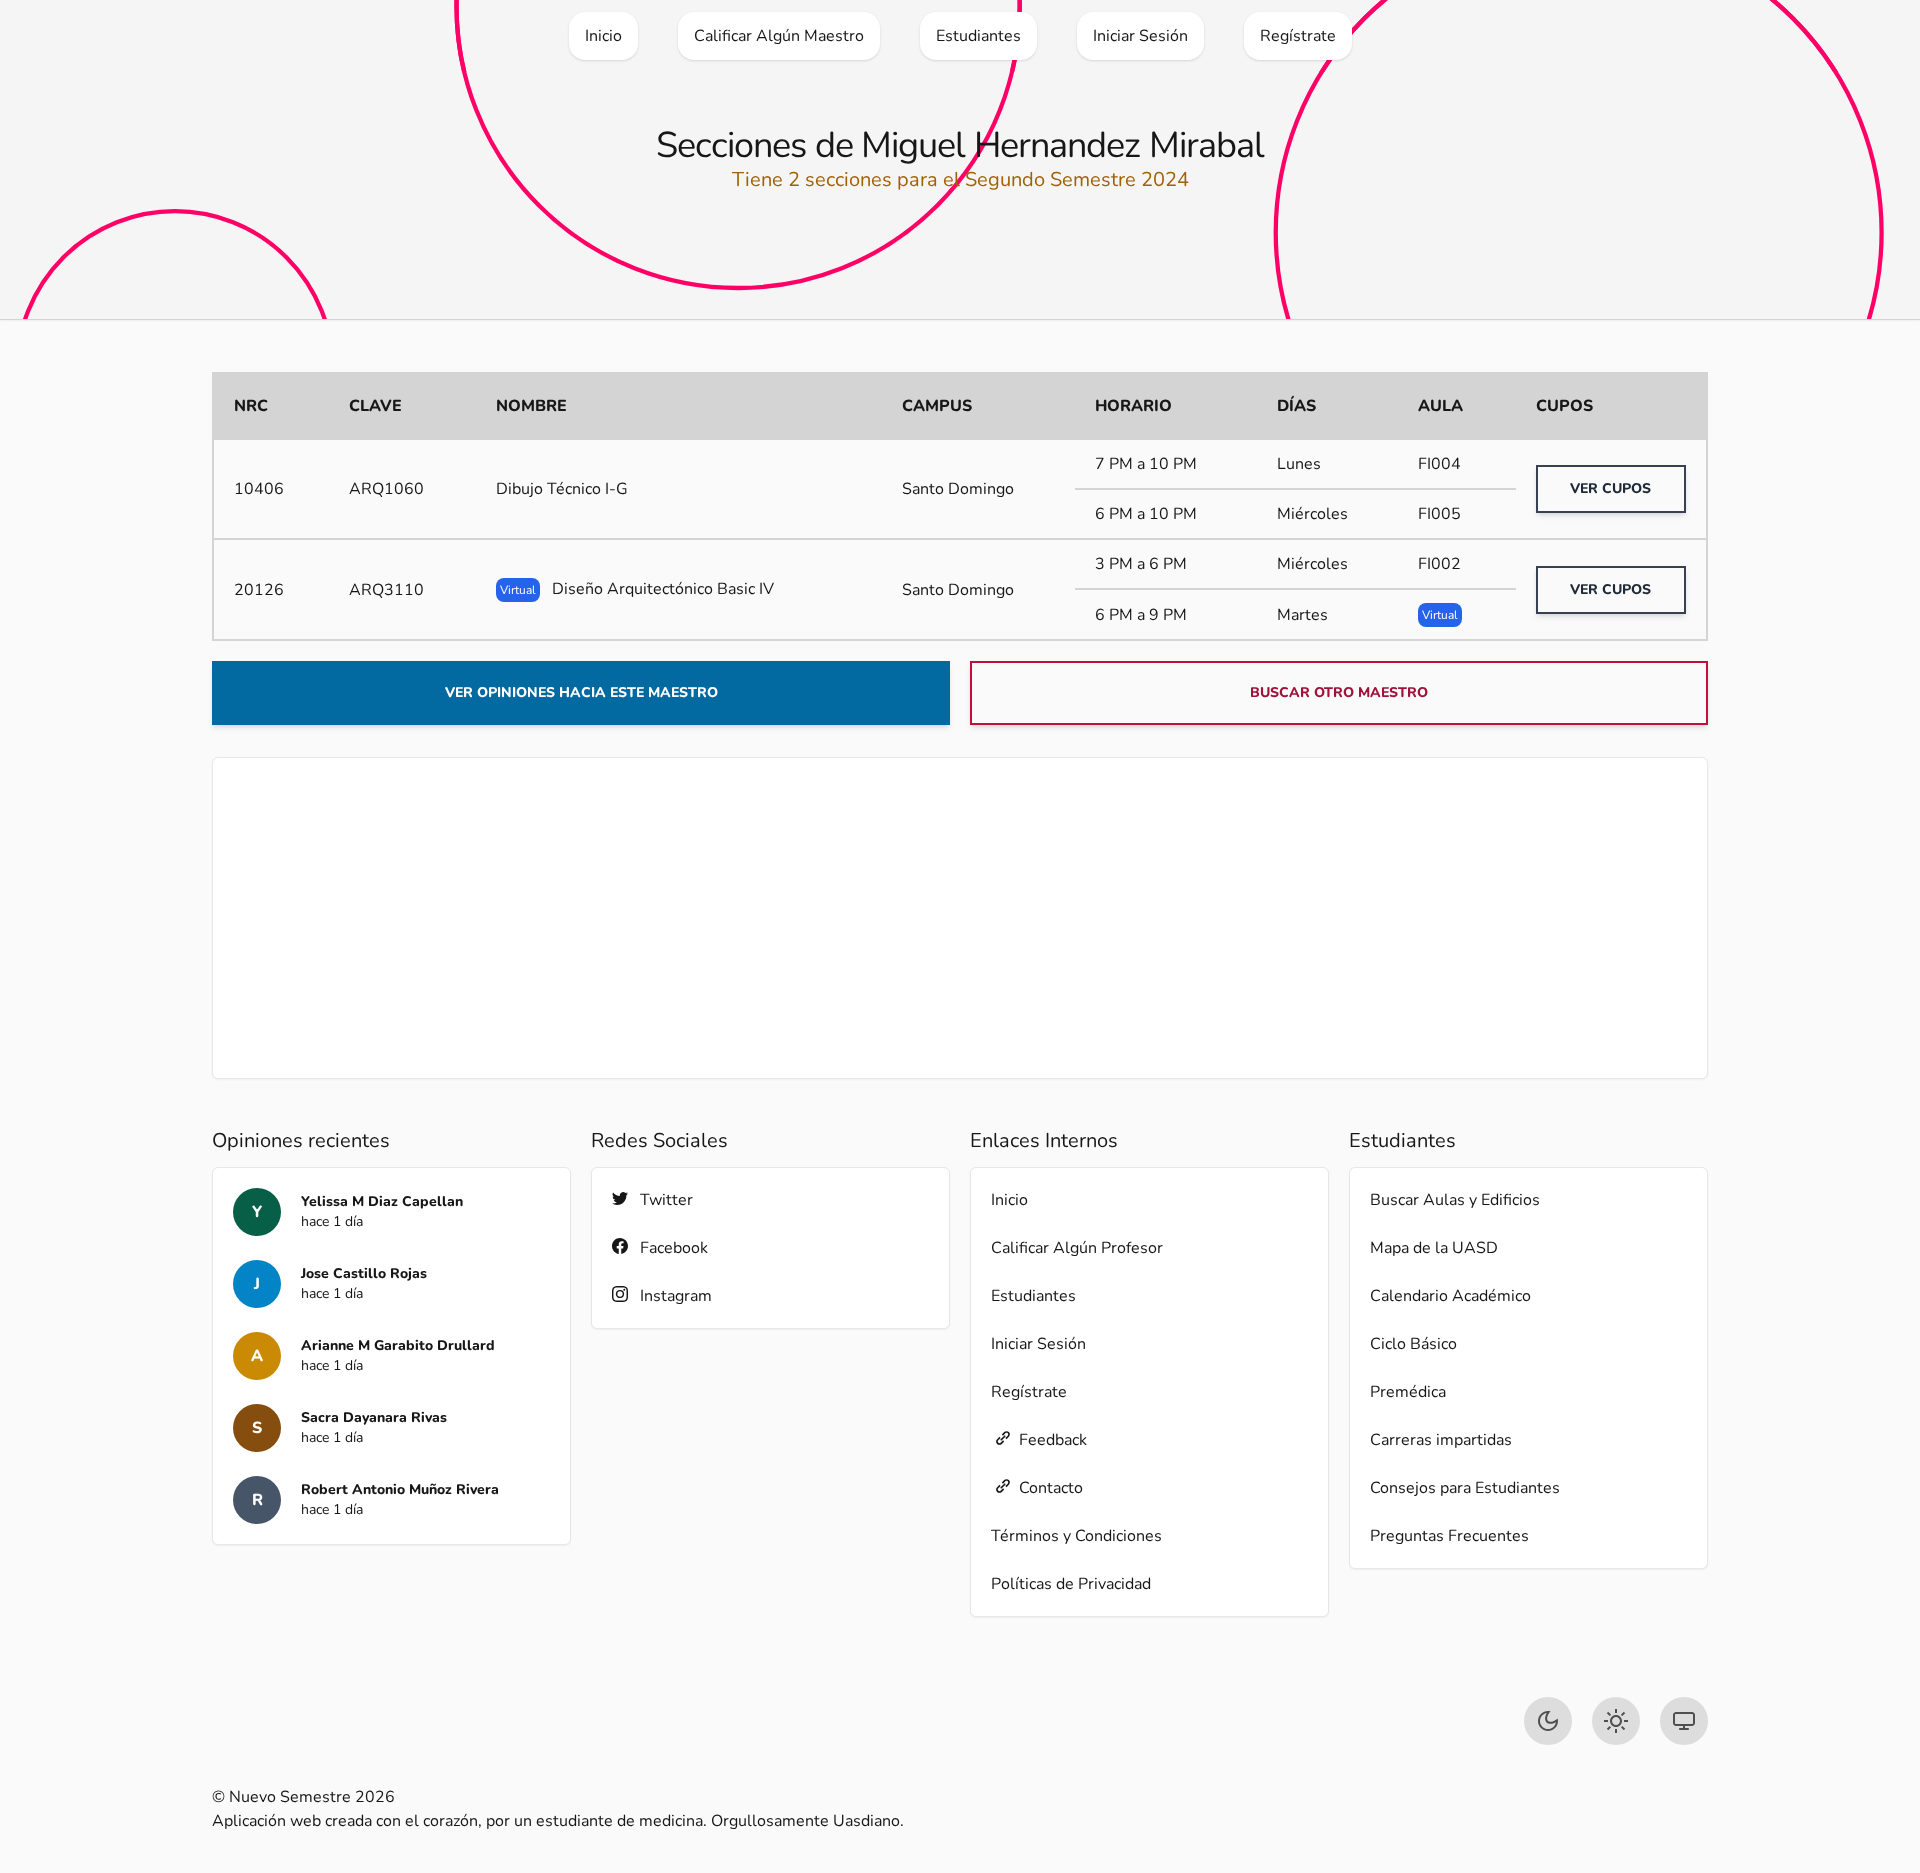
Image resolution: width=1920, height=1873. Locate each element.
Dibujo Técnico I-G (562, 489)
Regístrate (1029, 1392)
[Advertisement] (960, 918)
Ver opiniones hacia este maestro (581, 692)
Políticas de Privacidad (1071, 1584)
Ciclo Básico (1413, 1344)
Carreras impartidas (1441, 1440)
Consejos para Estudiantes (1465, 1488)
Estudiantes (1033, 1296)
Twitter (666, 1200)
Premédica (1408, 1392)
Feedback (1053, 1440)
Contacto (1051, 1488)
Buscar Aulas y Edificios (1455, 1200)
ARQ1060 (386, 489)
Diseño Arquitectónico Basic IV (637, 589)
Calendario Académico (1450, 1296)
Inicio (1009, 1200)
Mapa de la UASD (1434, 1248)
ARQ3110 (386, 590)
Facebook (674, 1248)
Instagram (676, 1296)
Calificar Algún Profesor (1077, 1248)
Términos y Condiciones (1076, 1536)
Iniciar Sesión (1038, 1344)
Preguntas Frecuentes (1449, 1536)
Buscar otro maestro (1339, 692)
